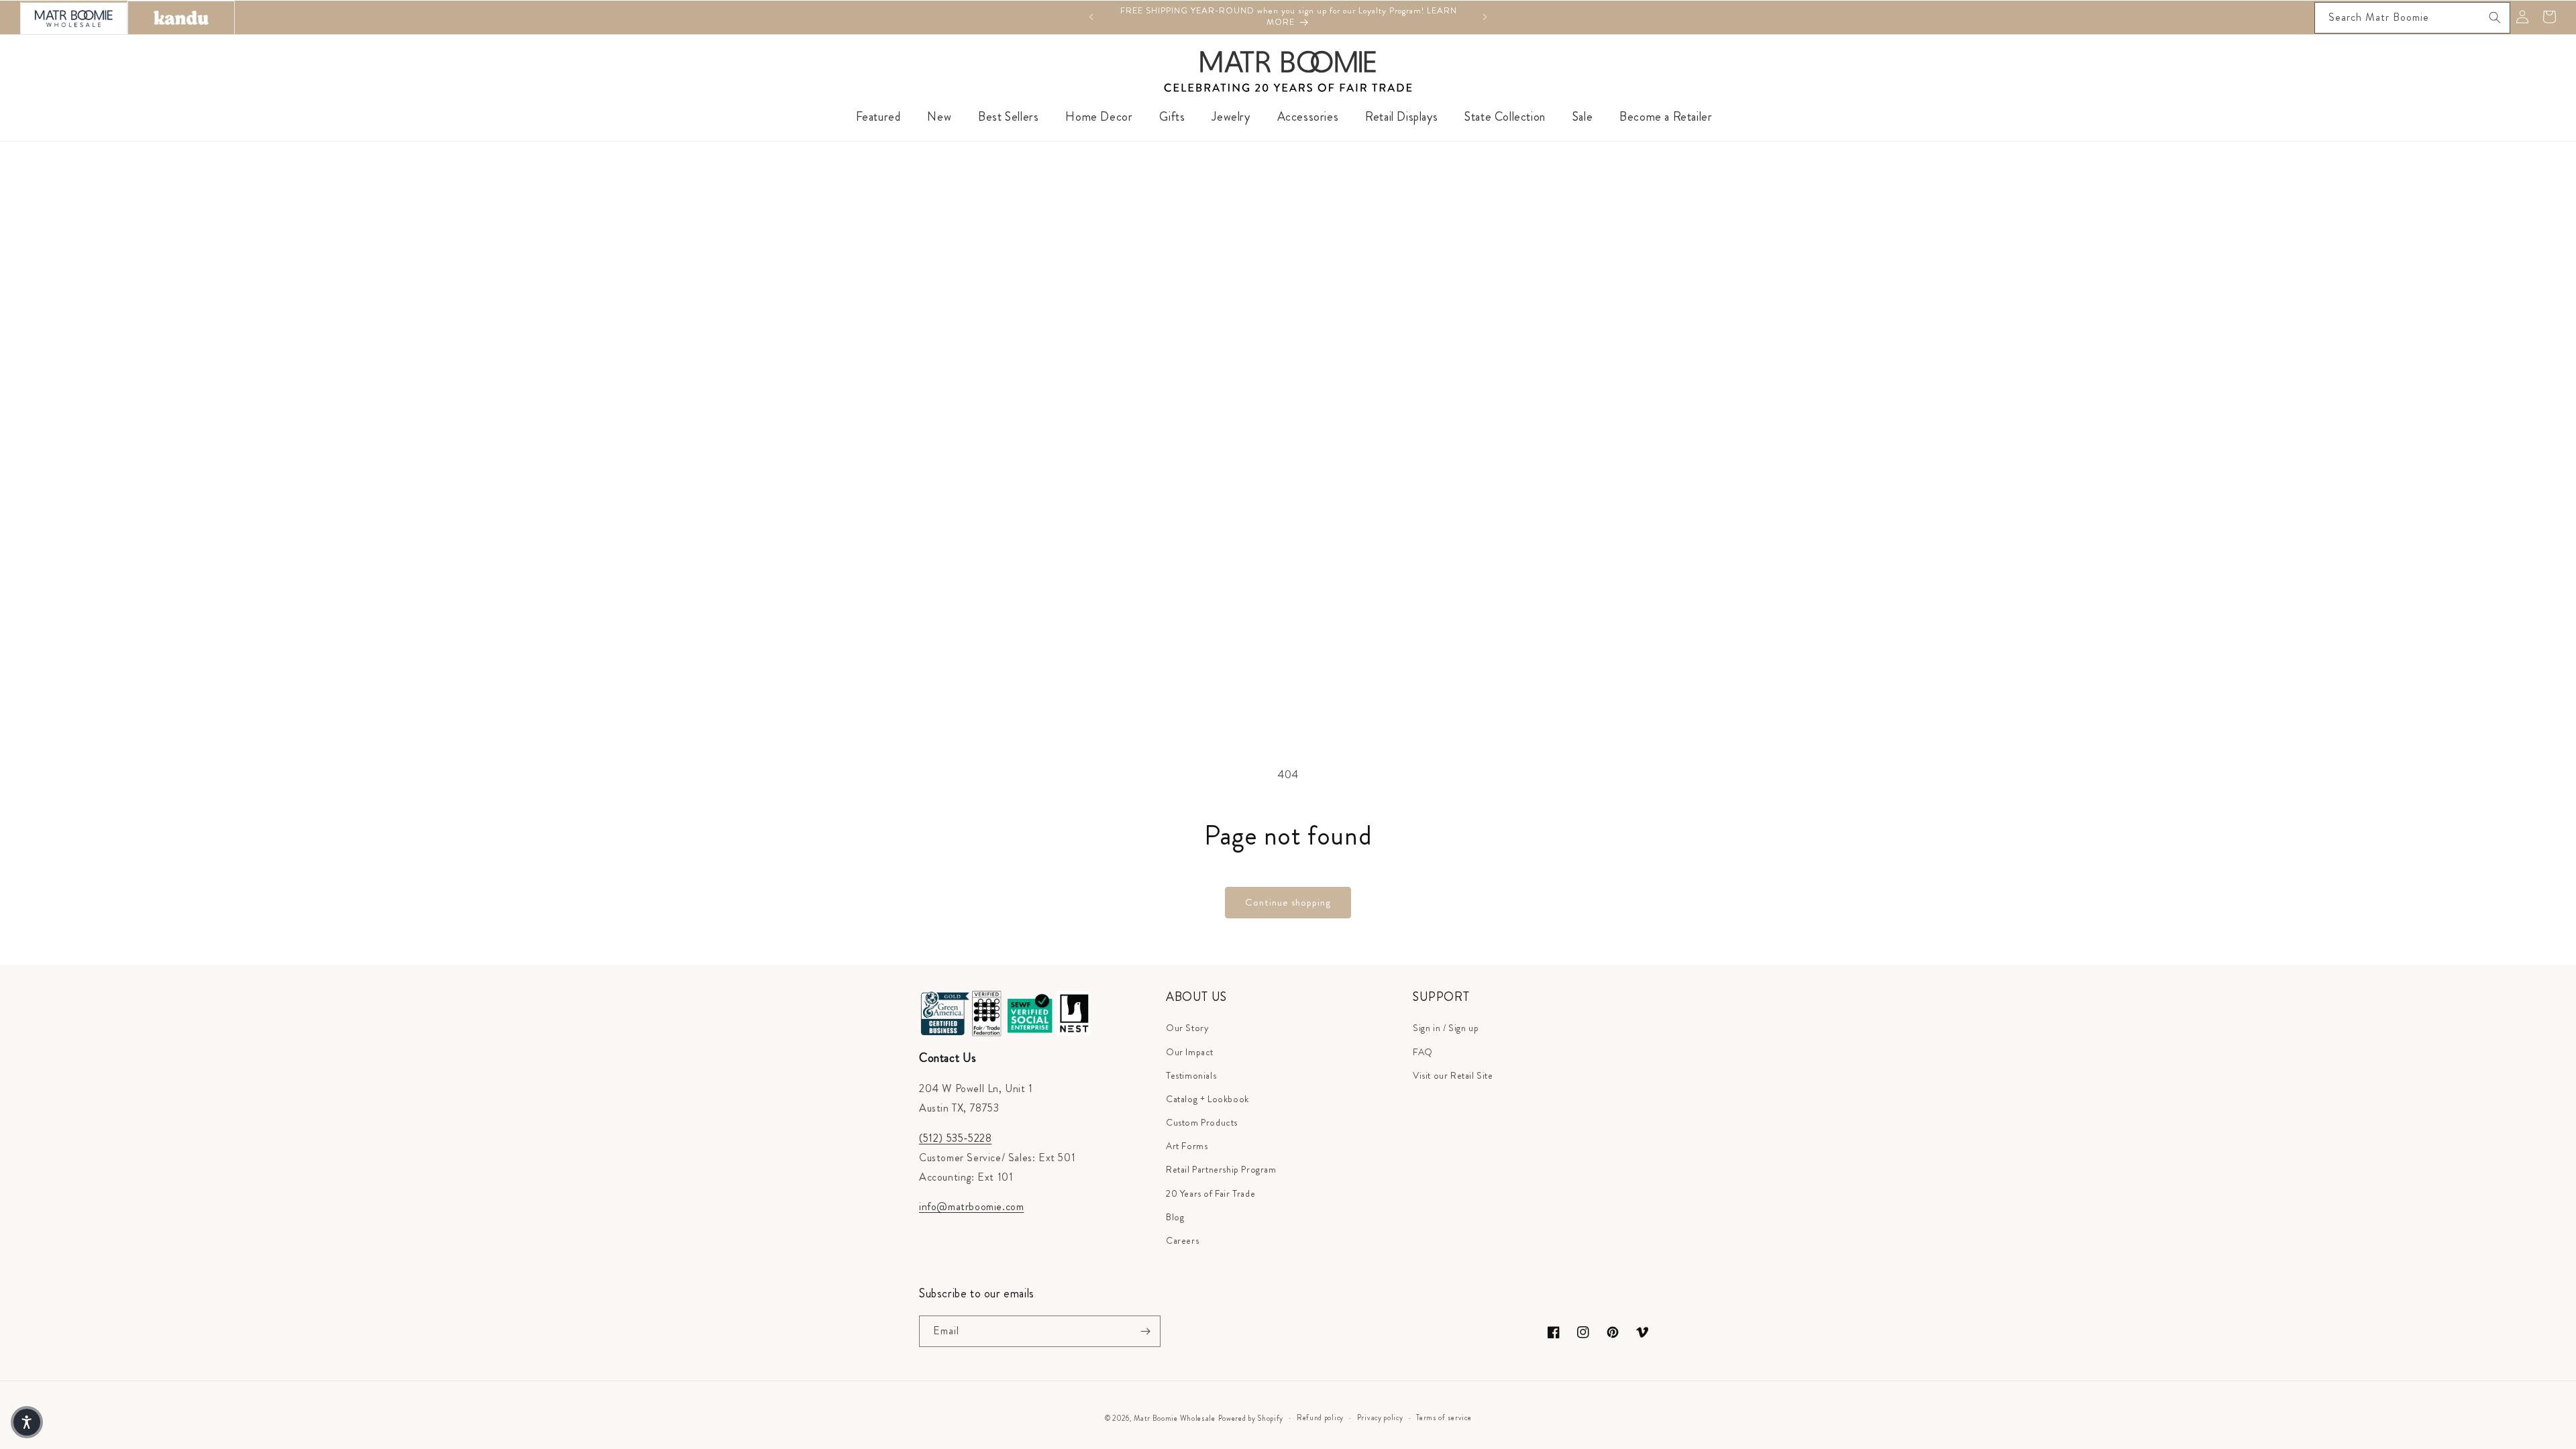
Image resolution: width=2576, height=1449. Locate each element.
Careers (1182, 1240)
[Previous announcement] (1091, 17)
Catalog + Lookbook (1207, 1099)
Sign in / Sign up (1446, 1028)
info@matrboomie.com (971, 1206)
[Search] (2495, 17)
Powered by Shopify (1251, 1418)
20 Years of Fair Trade (1211, 1193)
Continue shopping (1288, 902)
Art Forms (1187, 1146)
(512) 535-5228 (955, 1138)
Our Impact (1190, 1052)
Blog (1175, 1217)
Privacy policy (1380, 1417)
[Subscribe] (1145, 1331)
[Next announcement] (1485, 17)
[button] (27, 1422)
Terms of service (1444, 1417)
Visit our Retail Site (1453, 1075)
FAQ (1423, 1052)
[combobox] (2412, 18)
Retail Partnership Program (1221, 1169)
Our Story (1187, 1028)
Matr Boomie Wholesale (1175, 1418)
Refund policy (1320, 1417)
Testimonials (1191, 1075)
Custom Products (1202, 1122)
